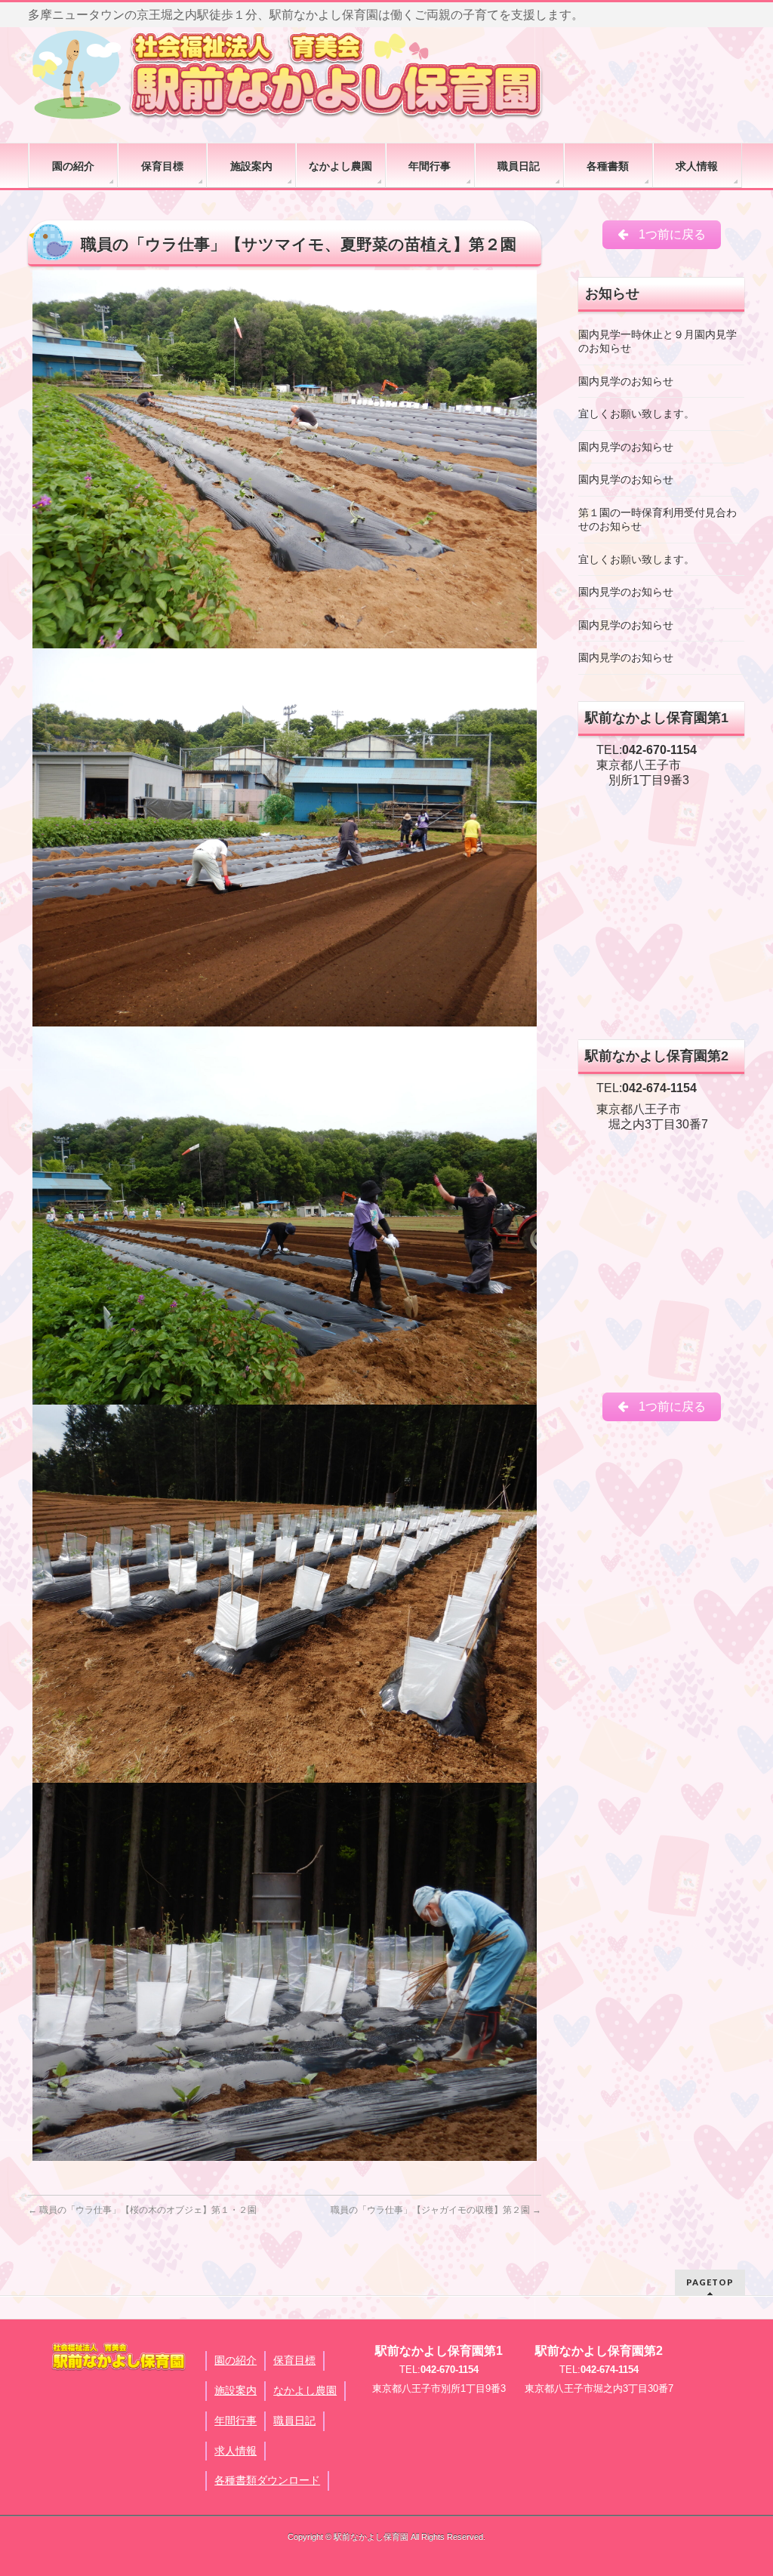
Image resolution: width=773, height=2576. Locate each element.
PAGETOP (710, 2282)
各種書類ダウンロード (267, 2480)
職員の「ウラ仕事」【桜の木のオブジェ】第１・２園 (142, 2210)
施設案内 (236, 2390)
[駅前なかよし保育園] (288, 74)
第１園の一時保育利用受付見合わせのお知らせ (658, 520)
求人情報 (236, 2451)
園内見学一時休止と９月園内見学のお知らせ (658, 342)
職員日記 (294, 2421)
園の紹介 (236, 2360)
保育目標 (294, 2360)
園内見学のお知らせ (626, 382)
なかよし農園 (305, 2390)
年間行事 (236, 2421)
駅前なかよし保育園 (371, 2537)
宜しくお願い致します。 (636, 414)
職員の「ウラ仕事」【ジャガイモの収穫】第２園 (436, 2210)
